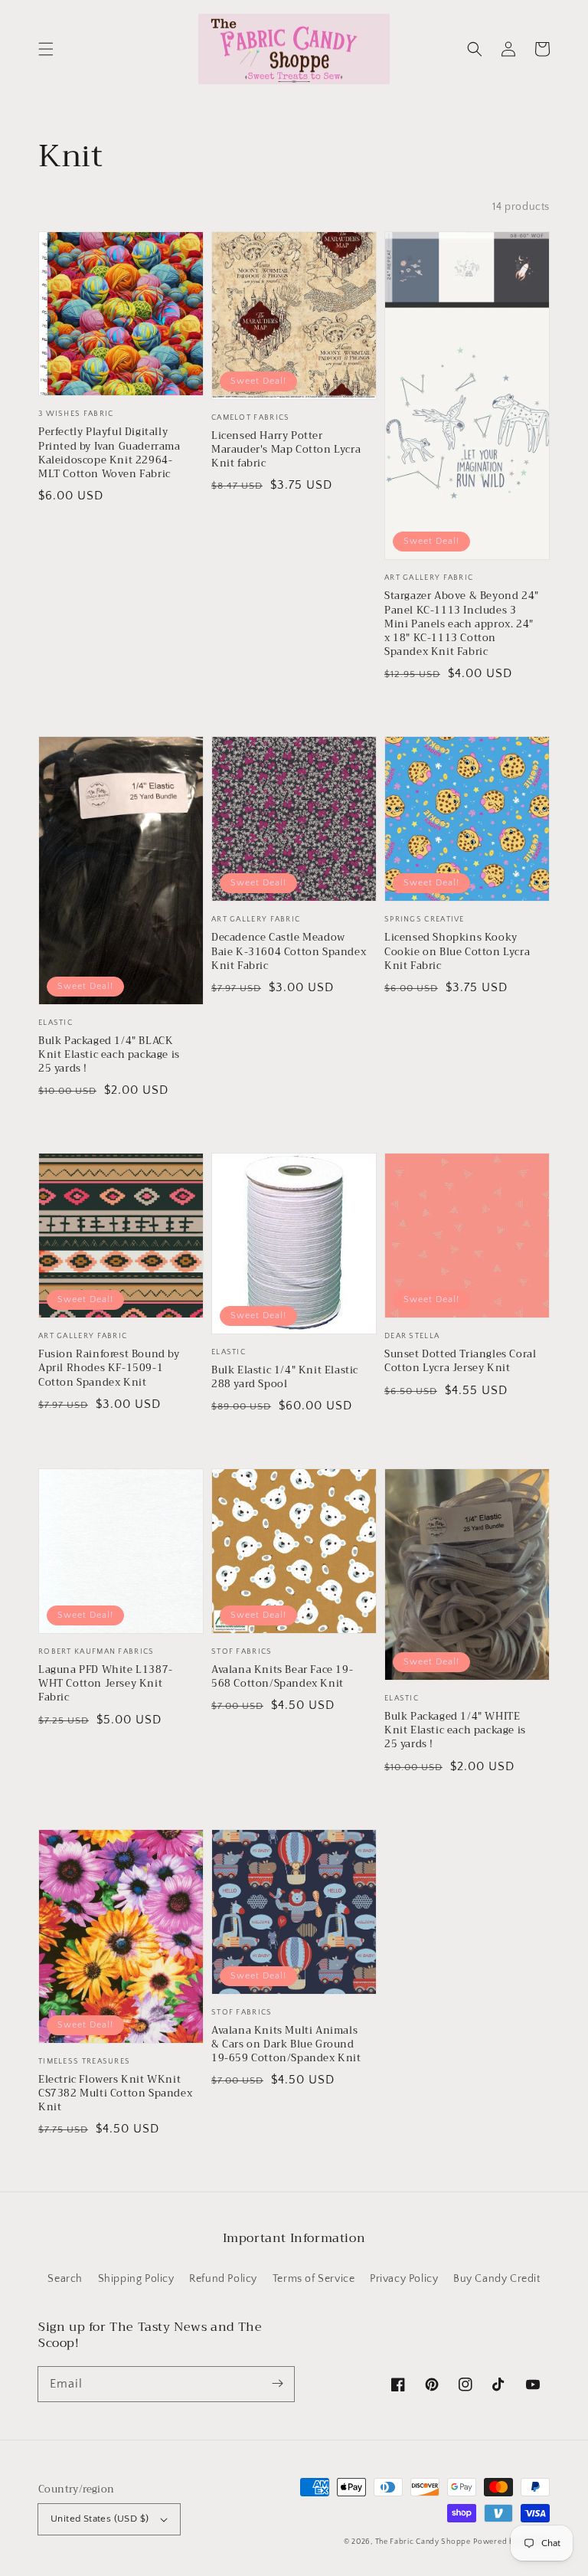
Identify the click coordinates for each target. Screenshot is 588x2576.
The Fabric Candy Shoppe (423, 2542)
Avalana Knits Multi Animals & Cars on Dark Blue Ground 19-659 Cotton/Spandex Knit (286, 2045)
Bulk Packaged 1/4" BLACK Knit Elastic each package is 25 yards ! (109, 1055)
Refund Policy (223, 2279)
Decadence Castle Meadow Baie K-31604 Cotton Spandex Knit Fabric (289, 952)
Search (65, 2279)
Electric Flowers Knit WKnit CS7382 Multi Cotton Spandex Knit (115, 2094)
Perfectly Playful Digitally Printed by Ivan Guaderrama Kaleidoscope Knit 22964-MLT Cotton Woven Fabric (109, 453)
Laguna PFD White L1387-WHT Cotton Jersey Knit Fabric (106, 1684)
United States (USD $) (100, 2519)
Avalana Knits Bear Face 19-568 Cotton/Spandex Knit (282, 1677)
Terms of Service (314, 2279)
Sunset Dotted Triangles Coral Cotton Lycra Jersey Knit (460, 1361)
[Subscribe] (277, 2384)
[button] (46, 49)
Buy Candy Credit (497, 2279)
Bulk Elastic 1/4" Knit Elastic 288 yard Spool (285, 1377)
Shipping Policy (136, 2279)
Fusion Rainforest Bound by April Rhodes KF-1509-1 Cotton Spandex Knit (109, 1368)
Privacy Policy (404, 2279)
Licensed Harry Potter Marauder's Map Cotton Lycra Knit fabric (286, 450)
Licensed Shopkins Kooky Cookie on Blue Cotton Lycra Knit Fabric (457, 952)
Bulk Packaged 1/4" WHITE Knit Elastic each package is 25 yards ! (455, 1731)
